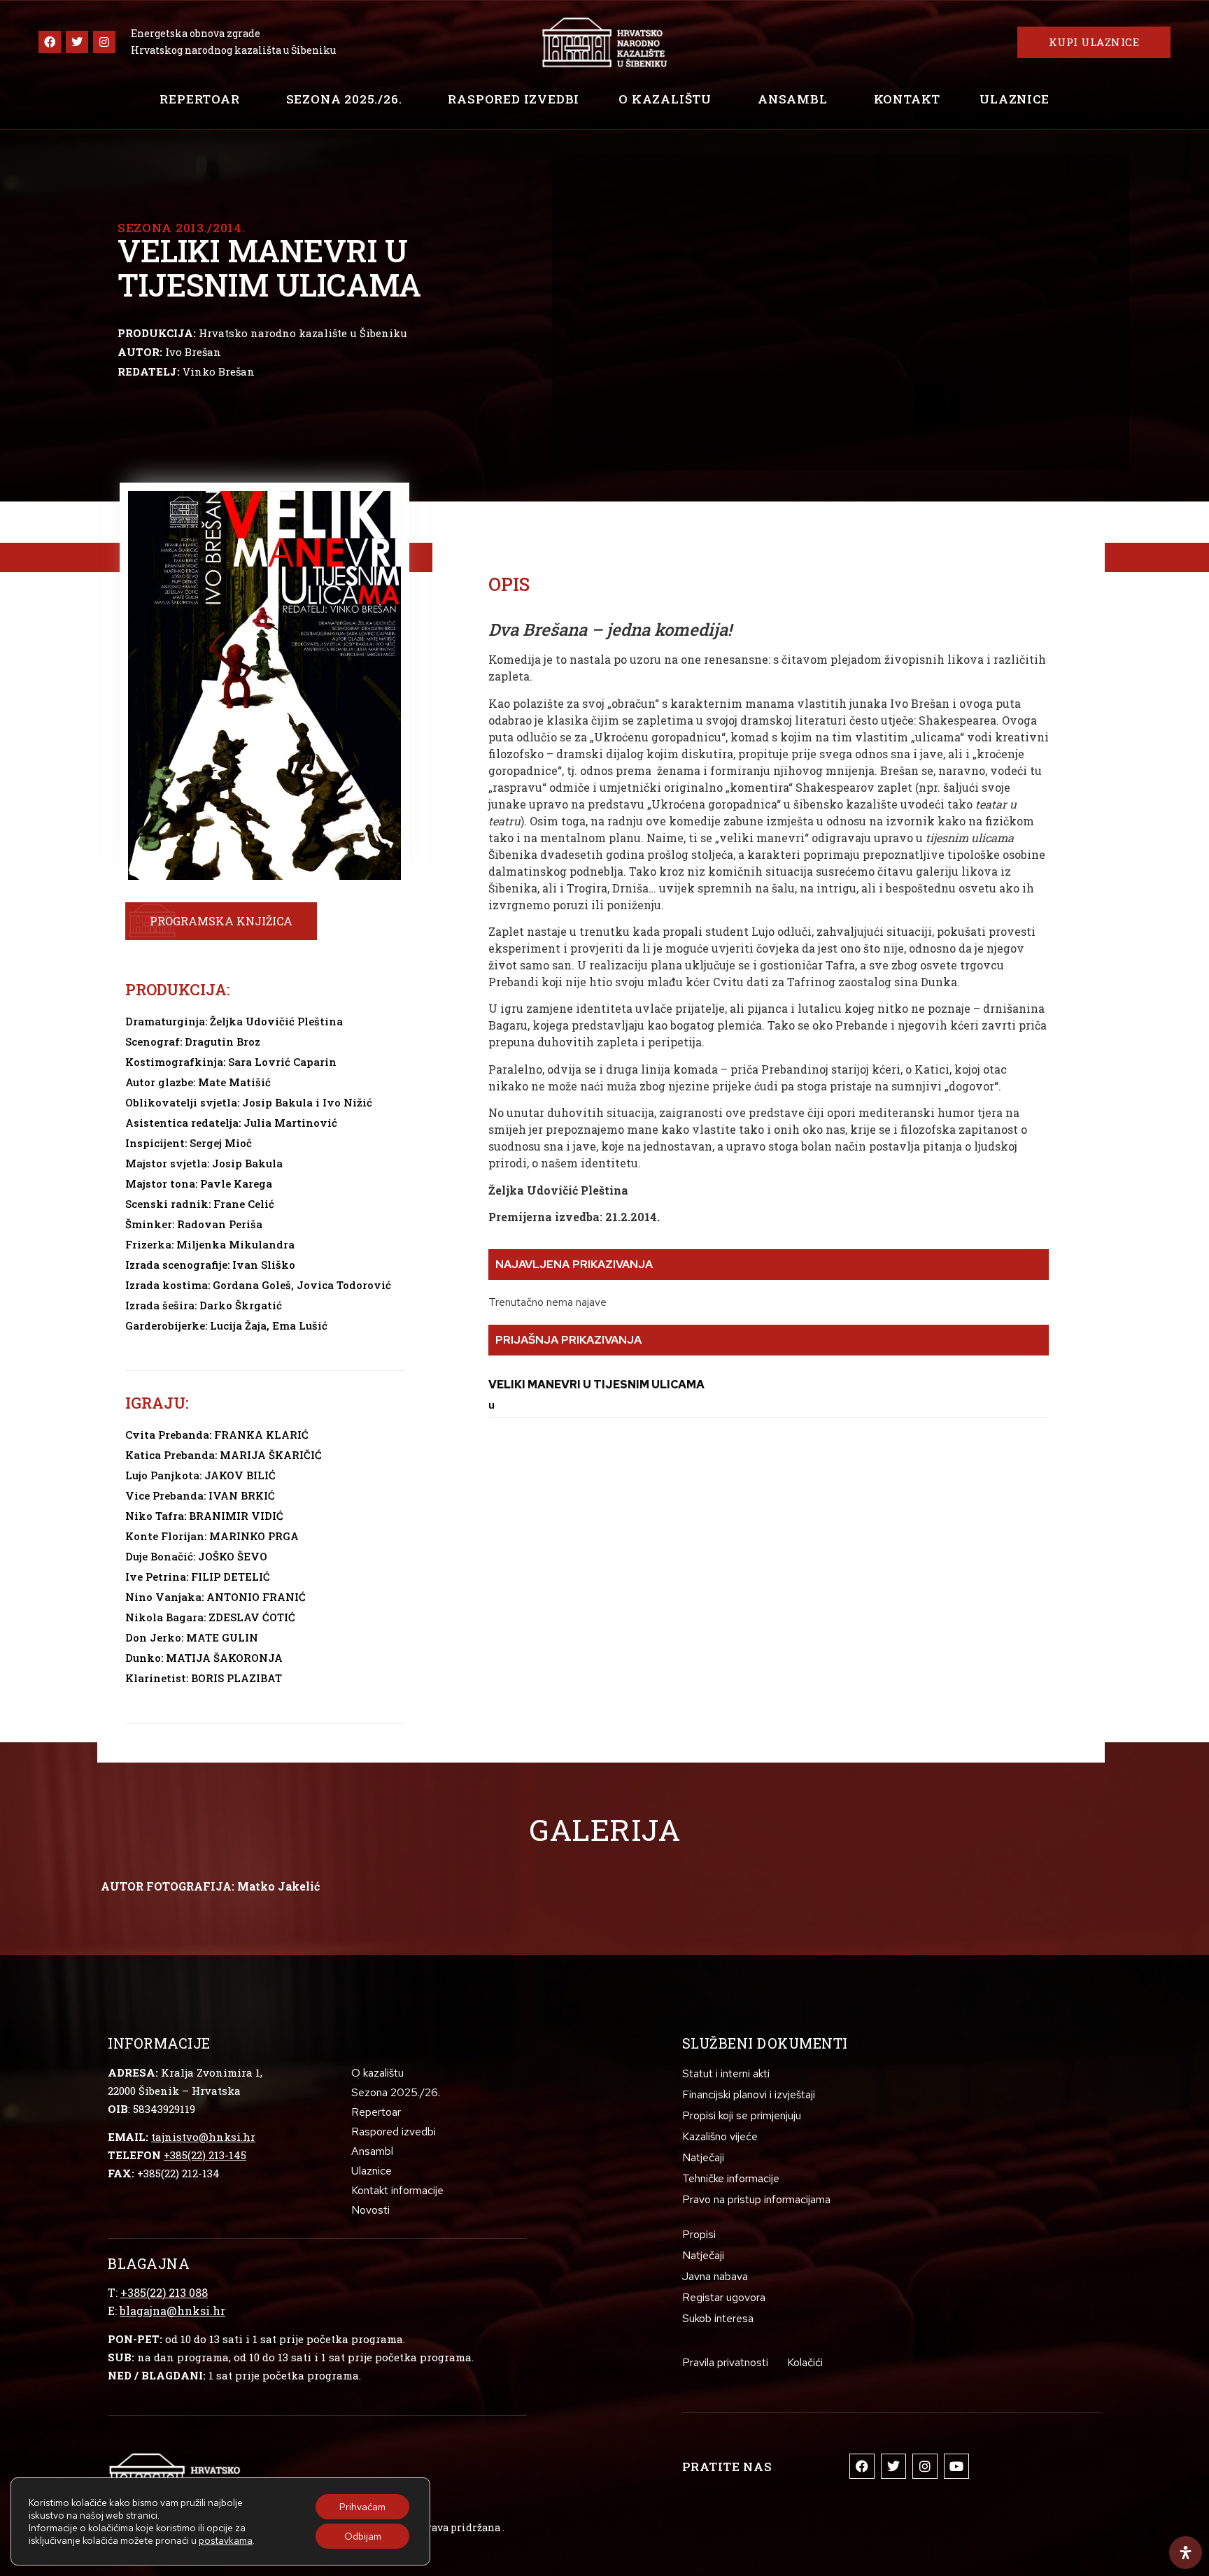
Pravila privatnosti (725, 2362)
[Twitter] (77, 42)
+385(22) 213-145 (205, 2155)
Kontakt (907, 99)
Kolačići (805, 2362)
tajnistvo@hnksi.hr (203, 2137)
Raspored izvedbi (514, 99)
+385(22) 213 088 (164, 2292)
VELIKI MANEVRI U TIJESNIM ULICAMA (596, 1385)
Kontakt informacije (397, 2190)
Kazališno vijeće (720, 2136)
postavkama (226, 2540)
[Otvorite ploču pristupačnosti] (1186, 2553)
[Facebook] (50, 42)
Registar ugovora (724, 2297)
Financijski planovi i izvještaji (749, 2094)
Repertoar (199, 99)
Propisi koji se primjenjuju (742, 2115)
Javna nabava (715, 2276)
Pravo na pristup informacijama (756, 2199)
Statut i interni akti (726, 2073)
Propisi (699, 2234)
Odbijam (363, 2536)
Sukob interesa (718, 2318)
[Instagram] (104, 42)
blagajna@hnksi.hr (172, 2311)
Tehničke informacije (731, 2178)
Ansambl (793, 99)
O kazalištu (665, 99)
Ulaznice (1014, 99)
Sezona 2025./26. (344, 99)
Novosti (370, 2210)
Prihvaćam (362, 2507)
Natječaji (703, 2157)
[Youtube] (956, 2466)
